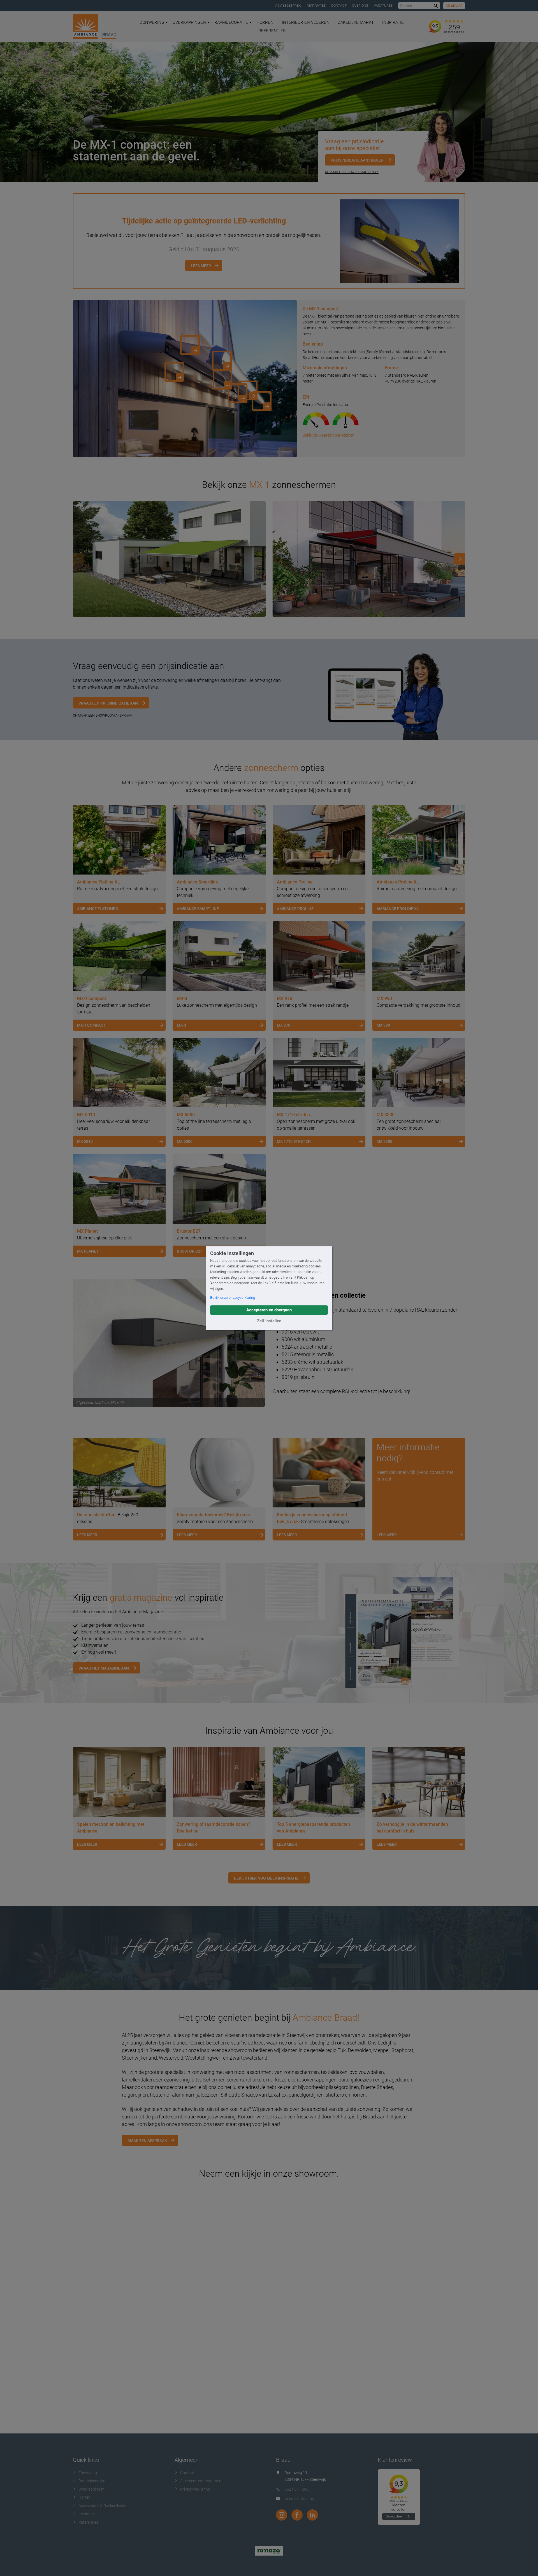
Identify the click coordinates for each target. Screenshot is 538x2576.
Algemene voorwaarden (201, 2481)
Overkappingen (189, 22)
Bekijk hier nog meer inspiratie (266, 1878)
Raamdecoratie (231, 22)
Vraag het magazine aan (104, 1668)
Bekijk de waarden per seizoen (329, 435)
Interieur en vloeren (306, 22)
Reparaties (316, 6)
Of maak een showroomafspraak (352, 172)
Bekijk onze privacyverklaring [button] (233, 1298)
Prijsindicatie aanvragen (357, 160)
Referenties (272, 31)
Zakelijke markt (356, 22)
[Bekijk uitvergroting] (169, 559)
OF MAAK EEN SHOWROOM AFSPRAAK (103, 715)
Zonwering (152, 22)
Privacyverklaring (195, 2489)
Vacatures (383, 6)
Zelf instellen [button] (269, 1321)
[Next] (460, 559)
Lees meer (201, 266)
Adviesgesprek (288, 6)
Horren (265, 22)
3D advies (454, 6)
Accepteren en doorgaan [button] (269, 1310)
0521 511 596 (296, 2489)
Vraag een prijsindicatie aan (108, 703)
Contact (339, 6)
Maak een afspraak (147, 2141)
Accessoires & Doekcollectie (102, 2506)
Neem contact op (299, 2499)
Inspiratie (393, 22)
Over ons (360, 6)
